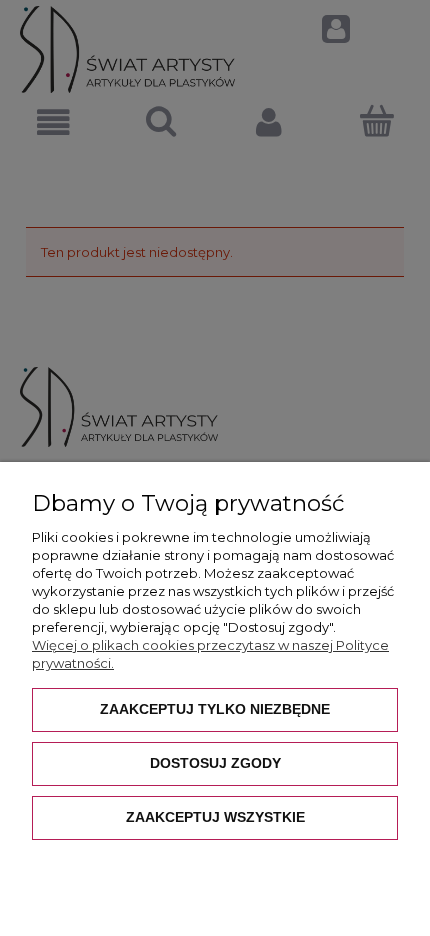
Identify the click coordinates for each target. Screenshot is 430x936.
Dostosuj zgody (215, 763)
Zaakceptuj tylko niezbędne (215, 709)
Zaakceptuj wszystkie (215, 817)
